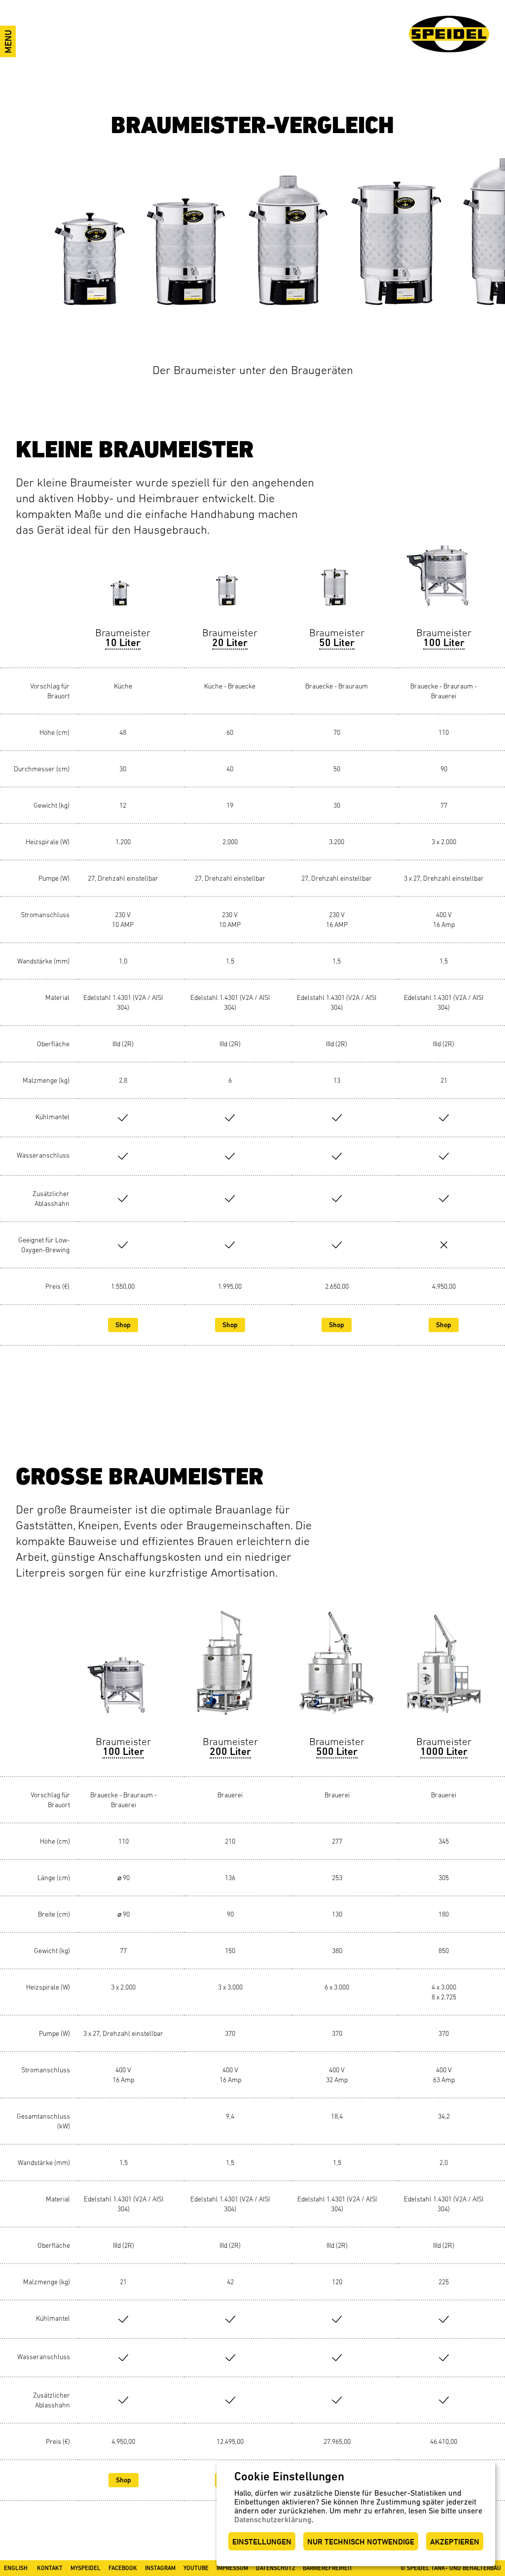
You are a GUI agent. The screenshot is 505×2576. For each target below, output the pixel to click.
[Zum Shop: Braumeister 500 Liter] (337, 1673)
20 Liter (230, 643)
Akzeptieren (455, 2542)
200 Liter (230, 1752)
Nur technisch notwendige (361, 2542)
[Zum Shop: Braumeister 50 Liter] (337, 583)
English (16, 2568)
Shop (123, 1325)
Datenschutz (275, 2568)
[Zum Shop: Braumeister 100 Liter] (444, 583)
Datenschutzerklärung (273, 2520)
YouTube (196, 2568)
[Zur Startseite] (449, 34)
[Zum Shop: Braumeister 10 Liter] (123, 583)
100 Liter (444, 643)
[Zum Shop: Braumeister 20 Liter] (230, 583)
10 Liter (123, 643)
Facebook (123, 2568)
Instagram (160, 2568)
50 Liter (337, 643)
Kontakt (50, 2568)
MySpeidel (86, 2568)
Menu (8, 41)
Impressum (232, 2568)
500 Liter (337, 1752)
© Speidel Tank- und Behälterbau (451, 2568)
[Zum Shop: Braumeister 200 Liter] (230, 1673)
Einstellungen (262, 2542)
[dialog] (356, 2514)
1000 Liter (444, 1752)
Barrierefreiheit (328, 2568)
